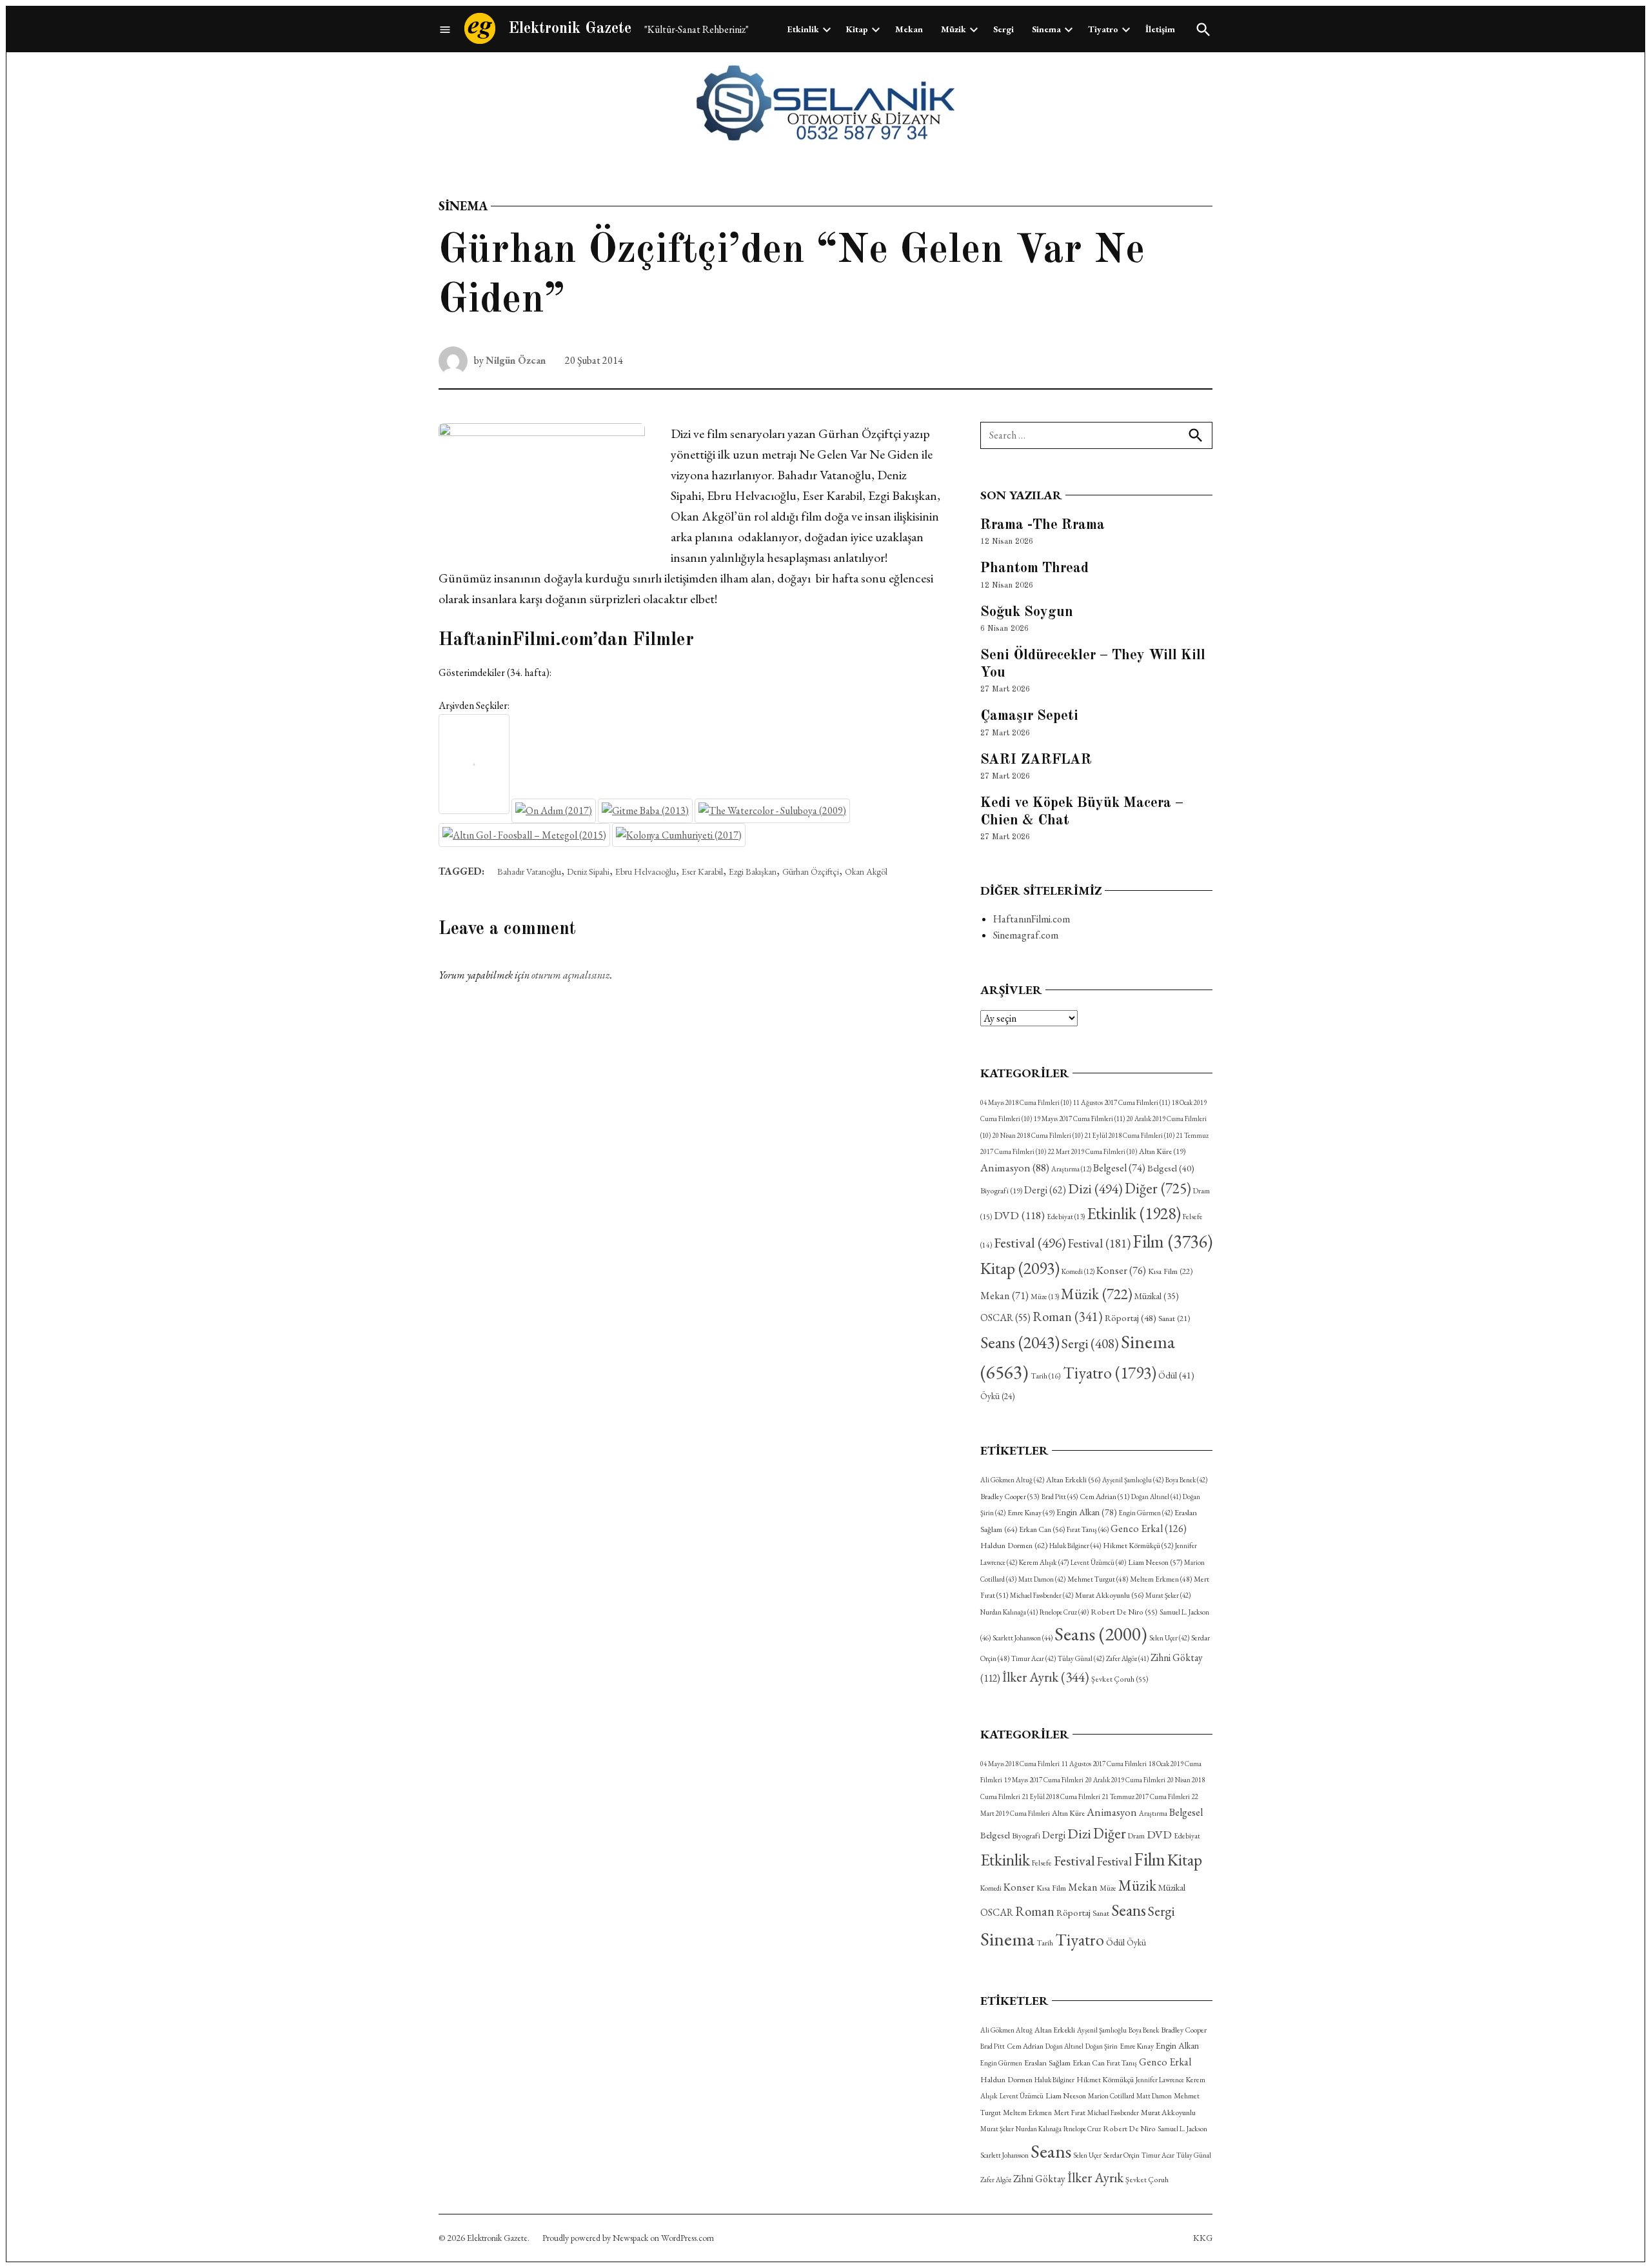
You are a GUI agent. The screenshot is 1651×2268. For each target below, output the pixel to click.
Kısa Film (1170, 1271)
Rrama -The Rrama (1043, 525)
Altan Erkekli (1073, 1480)
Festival (1030, 1242)
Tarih (1046, 1376)
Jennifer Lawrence (1160, 2080)
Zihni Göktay (1039, 2179)
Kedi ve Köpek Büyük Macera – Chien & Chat (1082, 812)
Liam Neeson (1155, 1562)
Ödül (1176, 1375)
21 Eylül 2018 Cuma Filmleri (1130, 1135)
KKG (1203, 2238)
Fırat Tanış (1088, 1529)
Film (1172, 1241)
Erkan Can (1042, 1529)
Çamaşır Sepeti (1029, 716)
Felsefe (1042, 1863)
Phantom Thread (1034, 568)
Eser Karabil (702, 871)
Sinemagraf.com (1026, 935)
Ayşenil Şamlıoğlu (1133, 1480)
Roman (1068, 1316)
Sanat (1174, 1318)
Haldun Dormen (1014, 1545)
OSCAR (1005, 1318)
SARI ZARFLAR (1036, 760)
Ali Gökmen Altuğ (1012, 1480)
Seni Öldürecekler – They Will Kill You (1093, 664)
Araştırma (1071, 1169)
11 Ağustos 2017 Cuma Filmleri (1122, 1102)
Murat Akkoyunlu (1109, 1595)
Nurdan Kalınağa (1009, 1612)
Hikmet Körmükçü (1138, 1546)
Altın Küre (1162, 1151)
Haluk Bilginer (1075, 1546)
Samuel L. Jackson (1182, 2129)
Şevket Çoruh (1120, 1679)
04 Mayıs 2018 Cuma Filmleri (1026, 1102)
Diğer (1158, 1188)
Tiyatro (1103, 29)
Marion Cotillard (1111, 2096)
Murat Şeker (1168, 1595)
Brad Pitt (1060, 1497)
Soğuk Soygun (1027, 612)
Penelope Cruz (1064, 1612)
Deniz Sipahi (588, 871)
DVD (1019, 1215)
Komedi (1078, 1271)
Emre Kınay (1031, 1512)
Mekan (909, 29)
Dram (1136, 1835)
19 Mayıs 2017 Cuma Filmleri (1079, 1119)
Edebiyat (1066, 1217)
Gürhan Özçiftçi (811, 871)
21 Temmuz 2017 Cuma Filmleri (1146, 1796)
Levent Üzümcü (1098, 1562)
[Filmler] (445, 29)
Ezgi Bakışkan (753, 871)
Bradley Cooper (1010, 1497)
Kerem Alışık (1044, 1562)
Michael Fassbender (1042, 1595)
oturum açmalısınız (571, 975)
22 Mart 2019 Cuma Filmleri (1092, 1151)
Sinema (1046, 29)
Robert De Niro (1124, 1612)
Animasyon (1015, 1168)
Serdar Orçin (1122, 2155)
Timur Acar (1033, 1658)
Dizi (1095, 1188)
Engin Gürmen (1146, 1513)
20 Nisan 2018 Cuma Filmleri (1038, 1135)
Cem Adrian (1104, 1497)
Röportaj (1131, 1318)
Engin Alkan (1087, 1512)
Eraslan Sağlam (1047, 2063)
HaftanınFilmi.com (1032, 919)
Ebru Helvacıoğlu (646, 871)
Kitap (857, 29)
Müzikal (1157, 1296)
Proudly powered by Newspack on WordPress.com (628, 2238)
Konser (1121, 1270)
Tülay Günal (1081, 1658)
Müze (1045, 1297)
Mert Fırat (1070, 2113)
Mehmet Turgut (1098, 1579)
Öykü (997, 1396)
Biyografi (1001, 1191)
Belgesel (1119, 1168)
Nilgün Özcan (516, 360)
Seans (1020, 1342)
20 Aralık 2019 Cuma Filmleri (1125, 1780)
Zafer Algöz (1127, 1658)
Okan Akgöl (866, 871)
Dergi (1045, 1190)
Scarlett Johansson (1023, 1638)
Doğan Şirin (1102, 2046)
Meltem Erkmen (1161, 1579)
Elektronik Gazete (570, 29)
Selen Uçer (1169, 1638)
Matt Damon (1042, 1579)
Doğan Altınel (1156, 1497)
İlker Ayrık (1046, 1677)
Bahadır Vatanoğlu (529, 871)
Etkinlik (803, 29)
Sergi (1003, 29)
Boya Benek (1186, 1480)
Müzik (954, 29)
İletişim (1160, 29)
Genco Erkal (1149, 1528)
